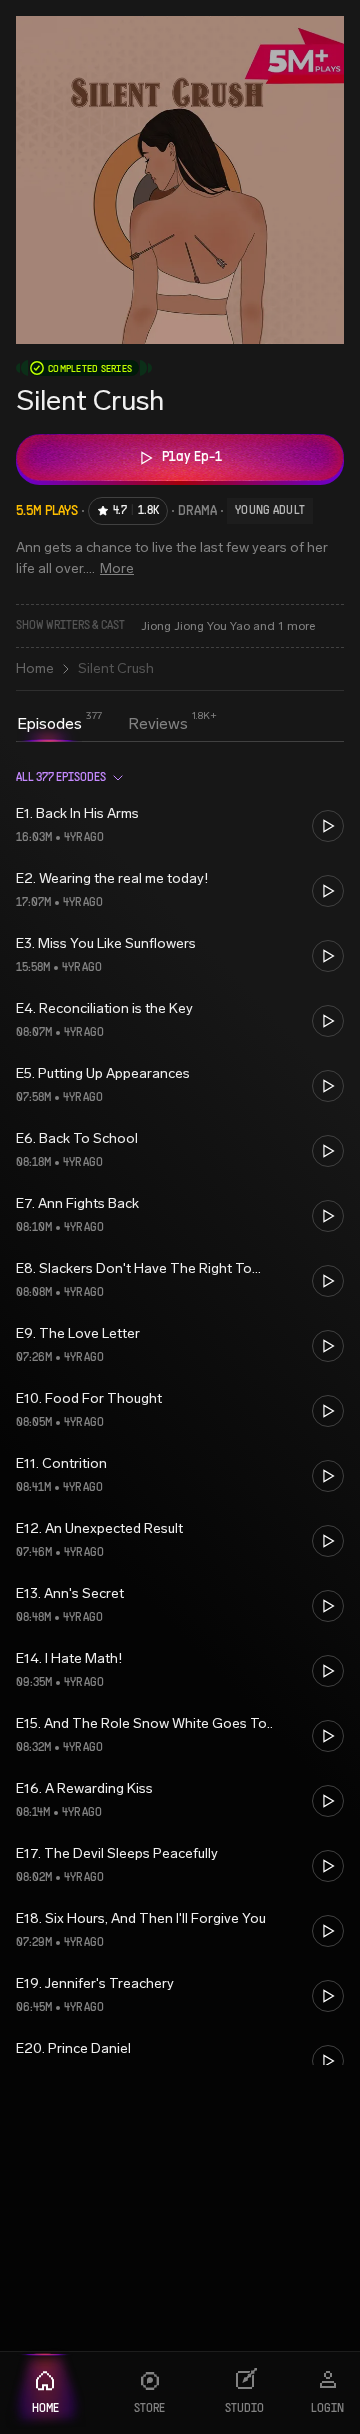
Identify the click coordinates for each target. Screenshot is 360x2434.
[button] (180, 825)
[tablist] (102, 726)
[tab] (49, 724)
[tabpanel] (180, 1409)
